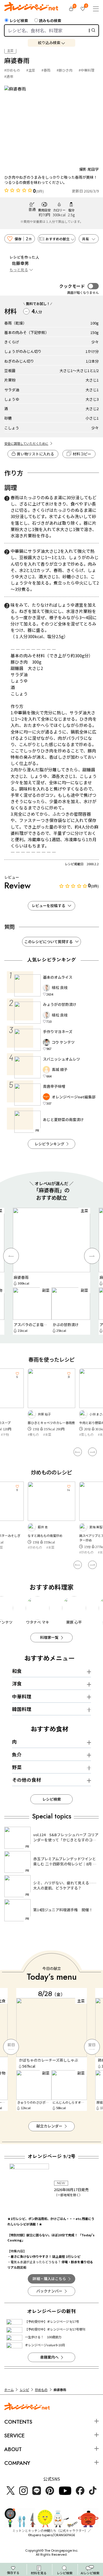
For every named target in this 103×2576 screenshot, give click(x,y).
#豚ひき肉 (65, 70)
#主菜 (31, 70)
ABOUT (13, 2449)
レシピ (24, 2390)
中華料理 (22, 1696)
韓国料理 (22, 1709)
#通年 (9, 76)
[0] (71, 9)
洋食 (17, 1684)
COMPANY (17, 2463)
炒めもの (41, 2390)
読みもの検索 (50, 21)
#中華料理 (87, 70)
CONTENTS (18, 2422)
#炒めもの (12, 70)
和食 (17, 1671)
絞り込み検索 (49, 43)
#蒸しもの (35, 1434)
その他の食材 (27, 1780)
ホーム (9, 2390)
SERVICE (14, 2436)
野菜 (17, 1767)
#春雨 (46, 70)
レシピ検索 (19, 21)
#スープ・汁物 (89, 1434)
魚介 (17, 1755)
